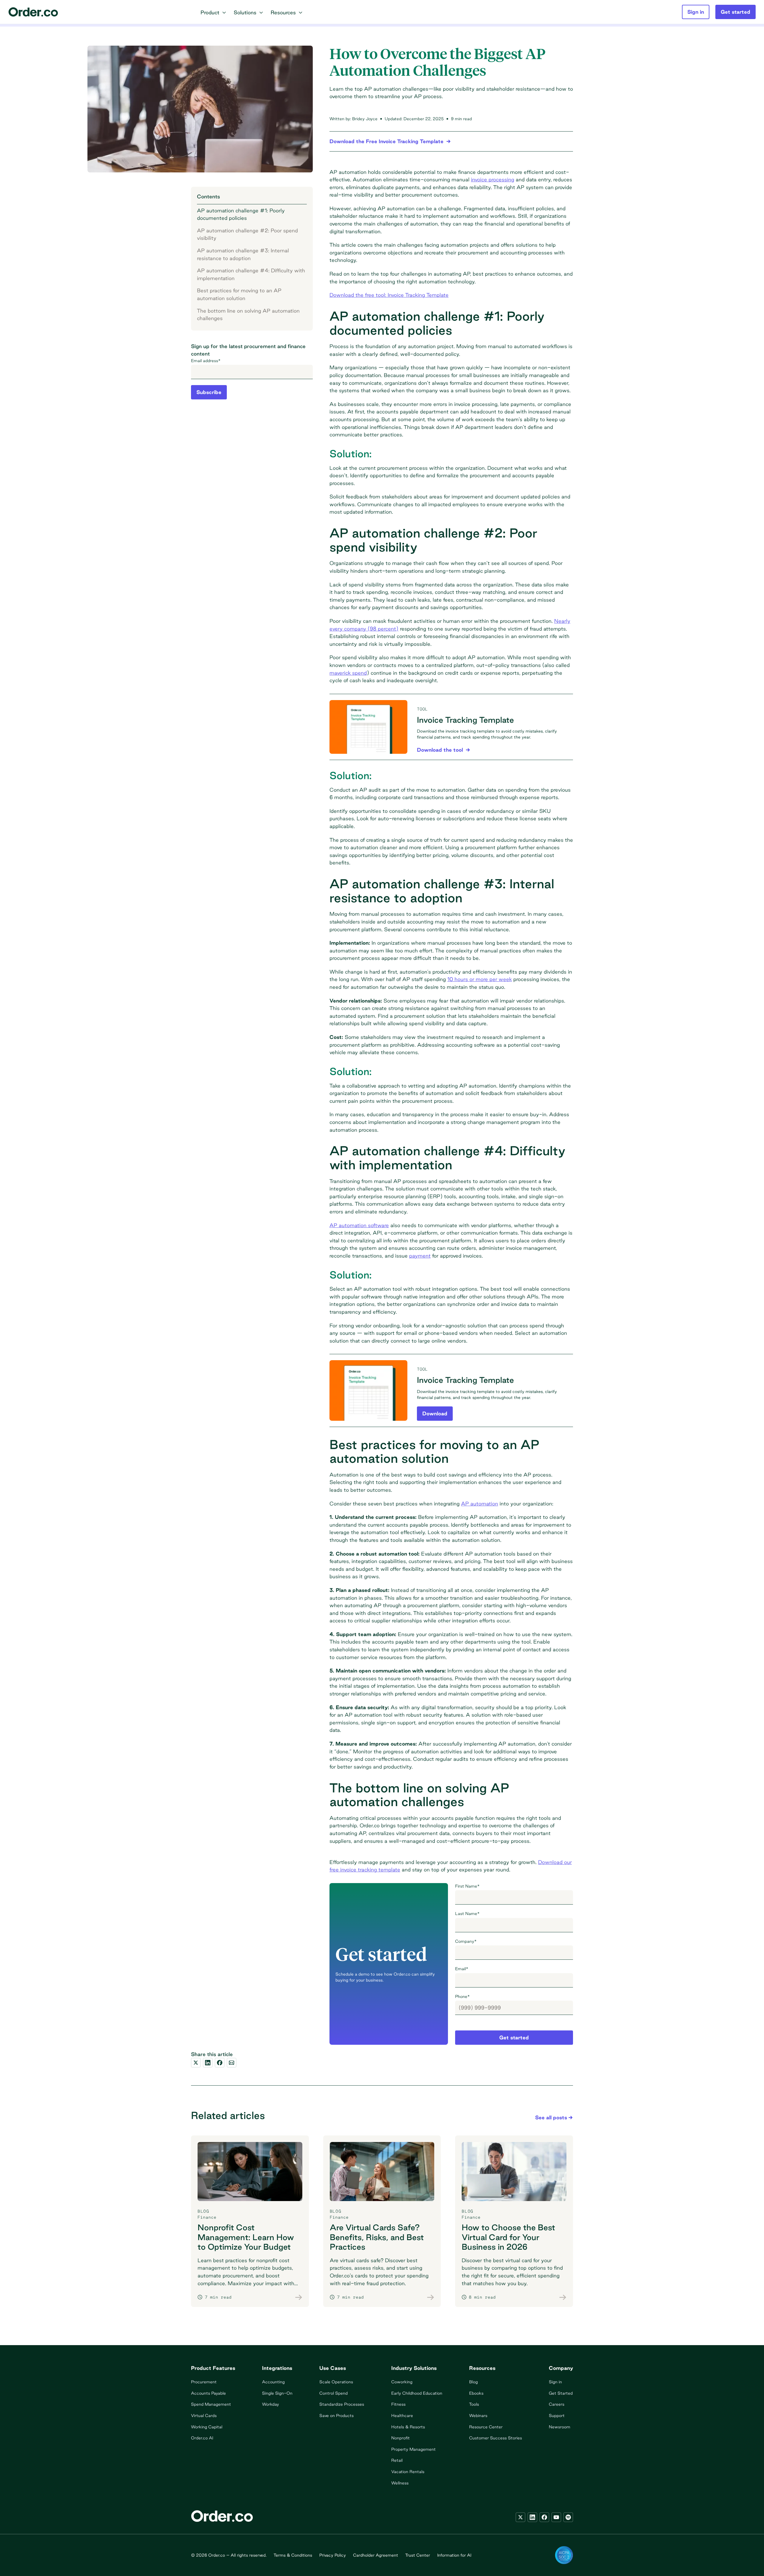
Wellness (400, 2483)
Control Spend (334, 2393)
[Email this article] (232, 2063)
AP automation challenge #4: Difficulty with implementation (251, 274)
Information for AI (454, 2555)
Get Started (561, 2393)
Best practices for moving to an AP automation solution (239, 294)
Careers (557, 2404)
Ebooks (476, 2393)
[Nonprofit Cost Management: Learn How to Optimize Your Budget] (299, 2297)
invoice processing (493, 179)
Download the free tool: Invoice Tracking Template (389, 295)
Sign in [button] (696, 12)
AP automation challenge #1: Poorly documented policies (241, 214)
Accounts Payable (208, 2393)
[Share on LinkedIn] (208, 2063)
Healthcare (402, 2416)
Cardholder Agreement (376, 2555)
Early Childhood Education (417, 2393)
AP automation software (359, 1225)
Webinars (478, 2416)
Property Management (413, 2449)
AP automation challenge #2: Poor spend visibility (247, 234)
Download (435, 1413)
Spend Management (211, 2404)
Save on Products (336, 2416)
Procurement (204, 2382)
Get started (514, 2037)
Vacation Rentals (408, 2472)
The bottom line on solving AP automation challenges (248, 314)
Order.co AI (202, 2438)
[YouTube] (556, 2517)
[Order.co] (33, 12)
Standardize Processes (342, 2404)
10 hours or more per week (480, 979)
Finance (207, 2217)
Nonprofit (401, 2438)
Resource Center (486, 2427)
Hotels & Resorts (408, 2427)
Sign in (555, 2382)
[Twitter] (520, 2517)
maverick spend (348, 673)
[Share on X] (196, 2063)
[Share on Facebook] (220, 2063)
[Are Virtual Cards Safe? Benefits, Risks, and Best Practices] (431, 2297)
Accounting (273, 2382)
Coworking (402, 2382)
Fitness (398, 2404)
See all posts (551, 2117)
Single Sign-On (277, 2393)
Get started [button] (735, 12)
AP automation (480, 1504)
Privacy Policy (333, 2555)
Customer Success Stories (496, 2438)
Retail (397, 2460)
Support (557, 2416)
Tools (474, 2404)
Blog (473, 2382)
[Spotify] (568, 2517)
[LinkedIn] (532, 2517)
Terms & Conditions (293, 2555)
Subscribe (209, 392)
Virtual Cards (204, 2416)
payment (420, 1256)
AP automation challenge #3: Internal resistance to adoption (243, 254)
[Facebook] (544, 2517)
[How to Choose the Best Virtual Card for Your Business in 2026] (563, 2297)
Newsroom (560, 2427)
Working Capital (207, 2427)
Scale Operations (336, 2382)
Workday (271, 2404)
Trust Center (418, 2555)
